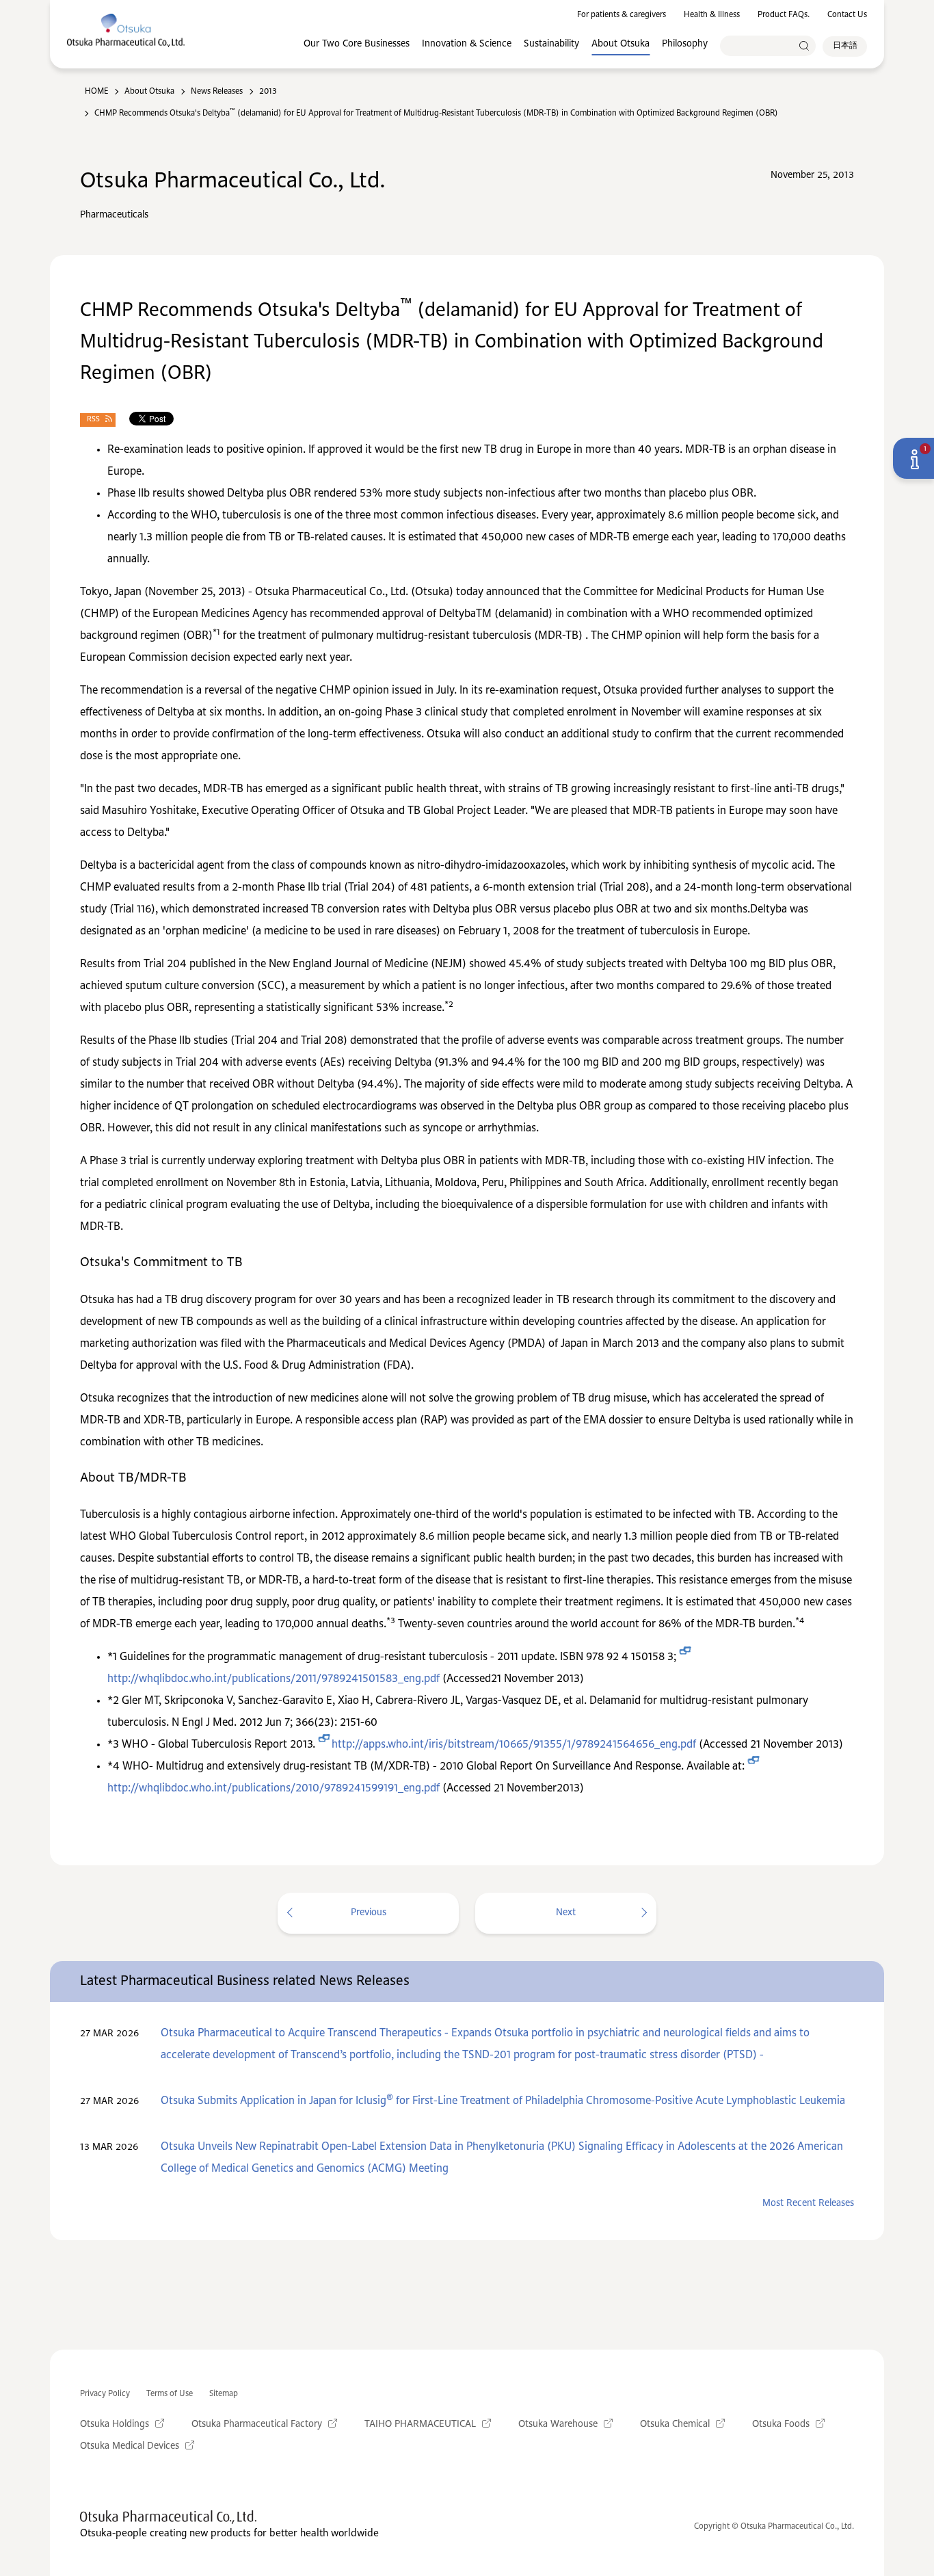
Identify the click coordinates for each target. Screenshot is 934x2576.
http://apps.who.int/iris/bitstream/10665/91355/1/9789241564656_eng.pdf (514, 1745)
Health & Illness (712, 15)
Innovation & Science (467, 44)
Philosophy (685, 44)
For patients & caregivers (622, 15)
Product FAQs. (784, 15)
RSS (93, 420)
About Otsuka (621, 44)
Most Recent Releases (808, 2203)
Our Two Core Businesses (357, 44)
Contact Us (847, 15)
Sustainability (551, 44)
